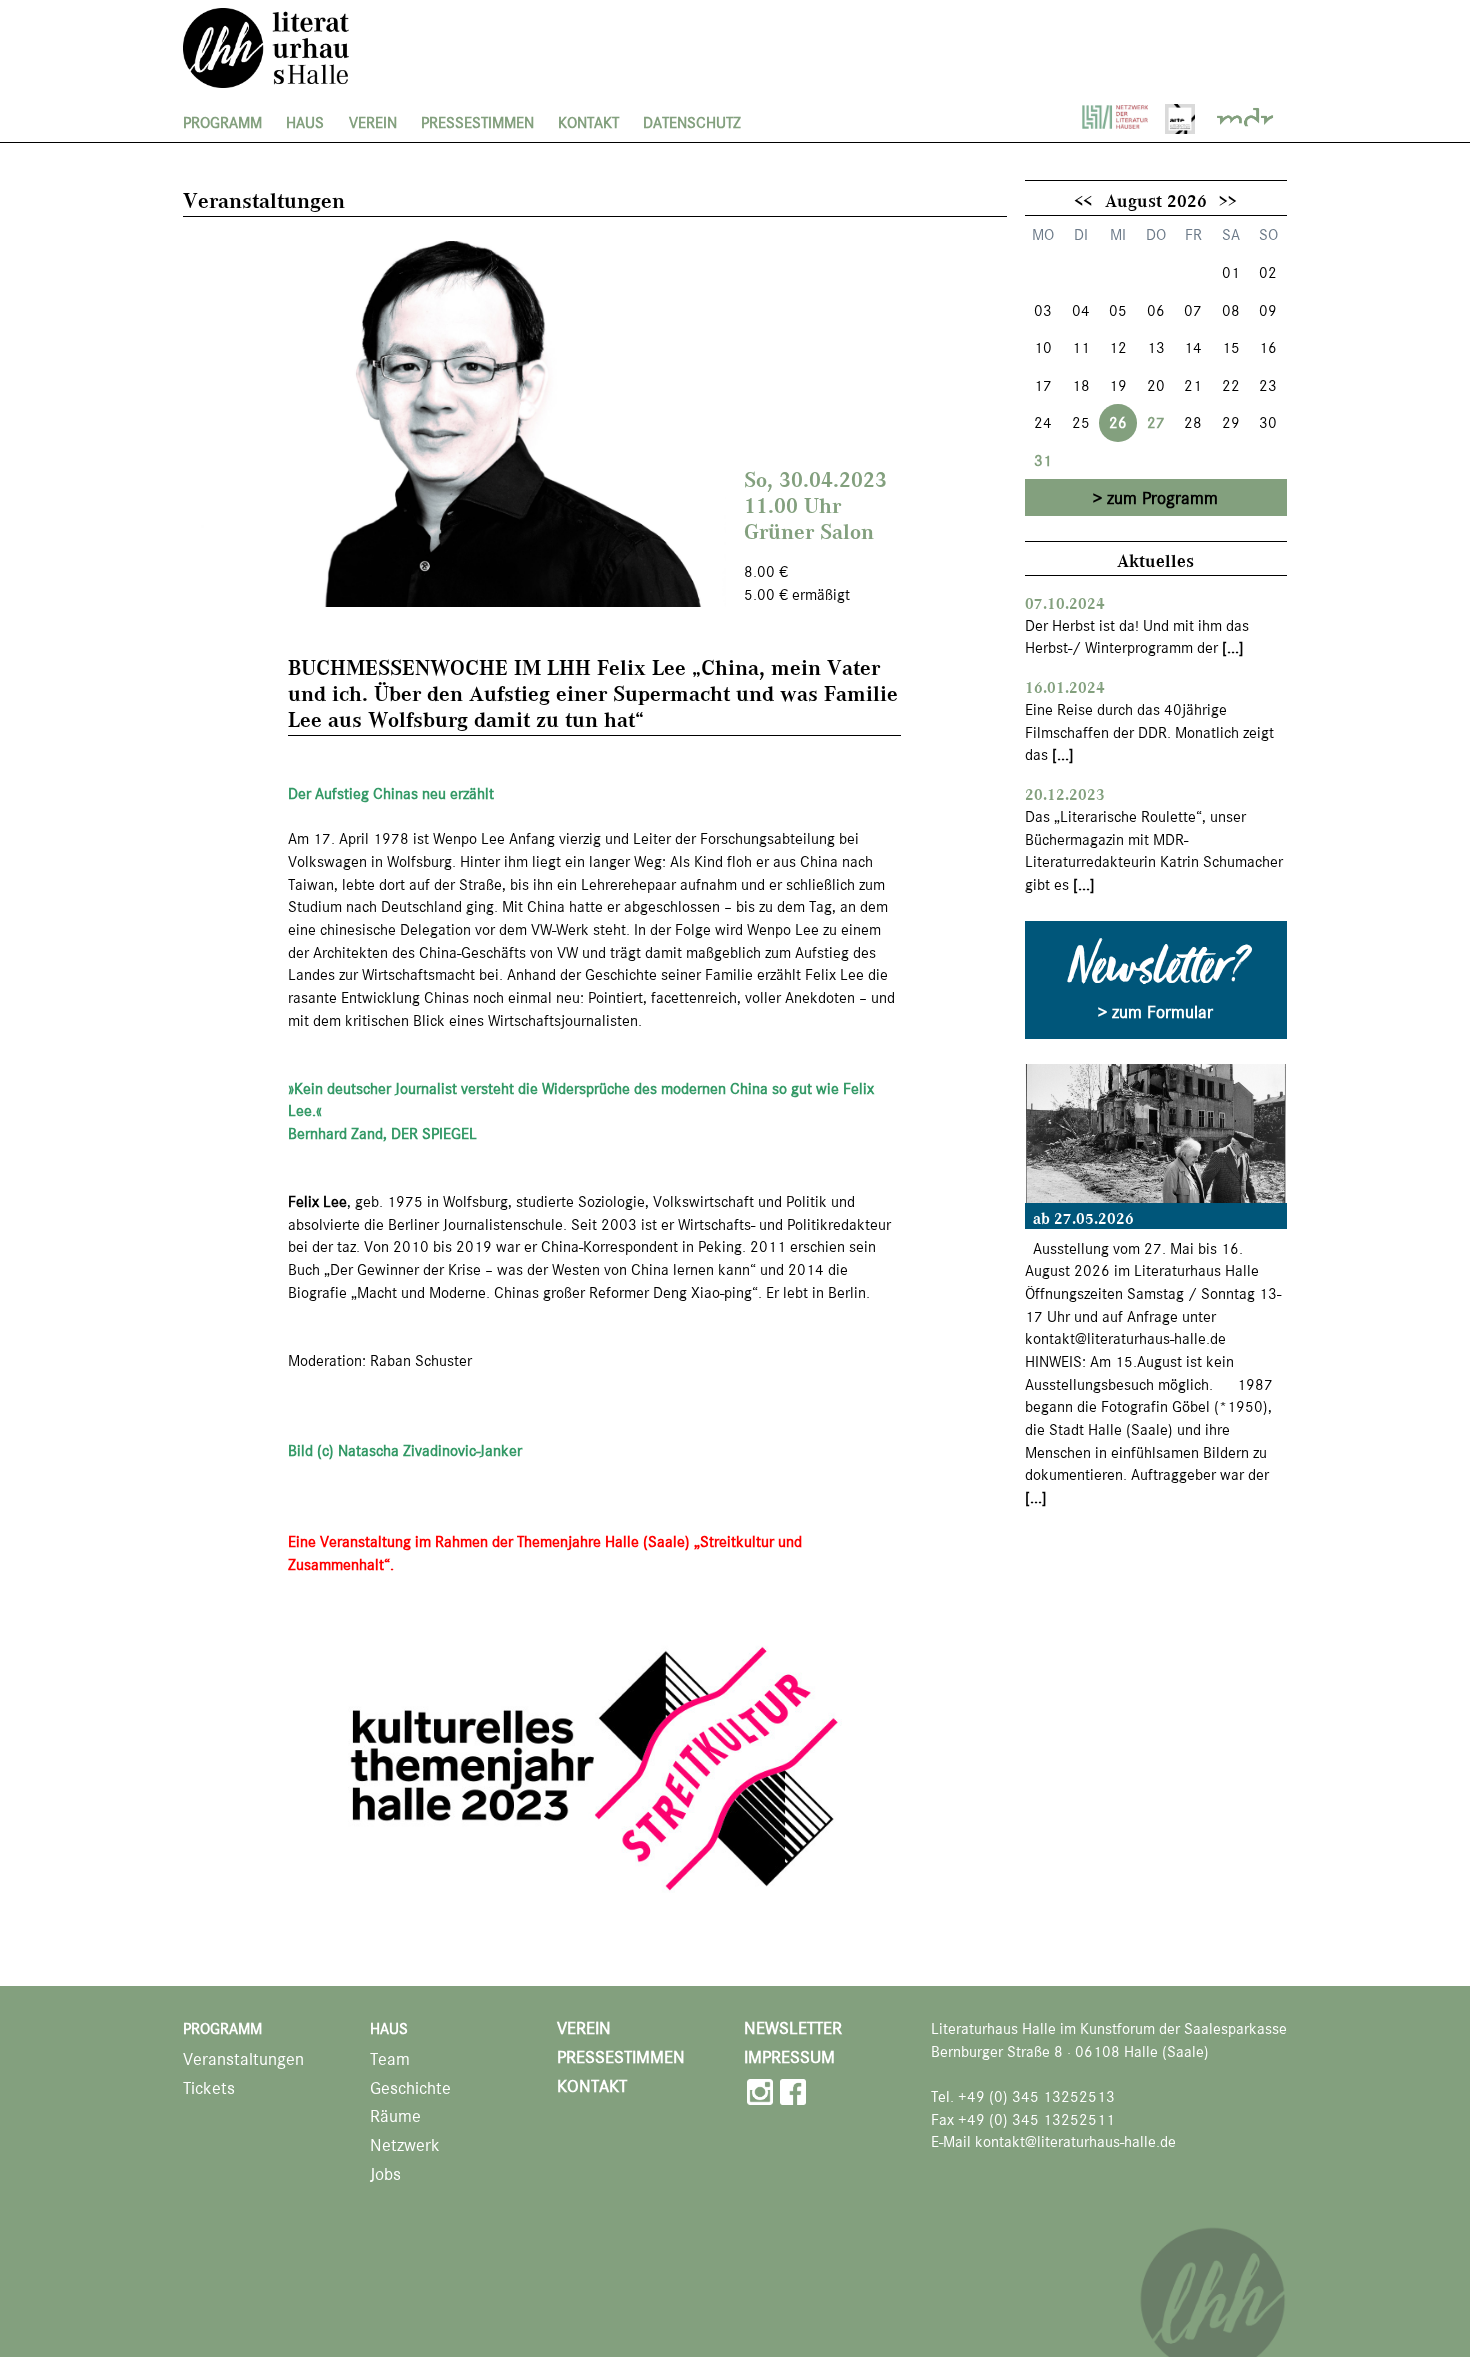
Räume (395, 2116)
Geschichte (410, 2088)
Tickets (209, 2088)
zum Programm (1162, 498)
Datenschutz (692, 123)
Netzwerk (405, 2145)
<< (1083, 200)
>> (1228, 200)
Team (390, 2059)
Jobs (385, 2174)
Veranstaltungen (243, 2059)
